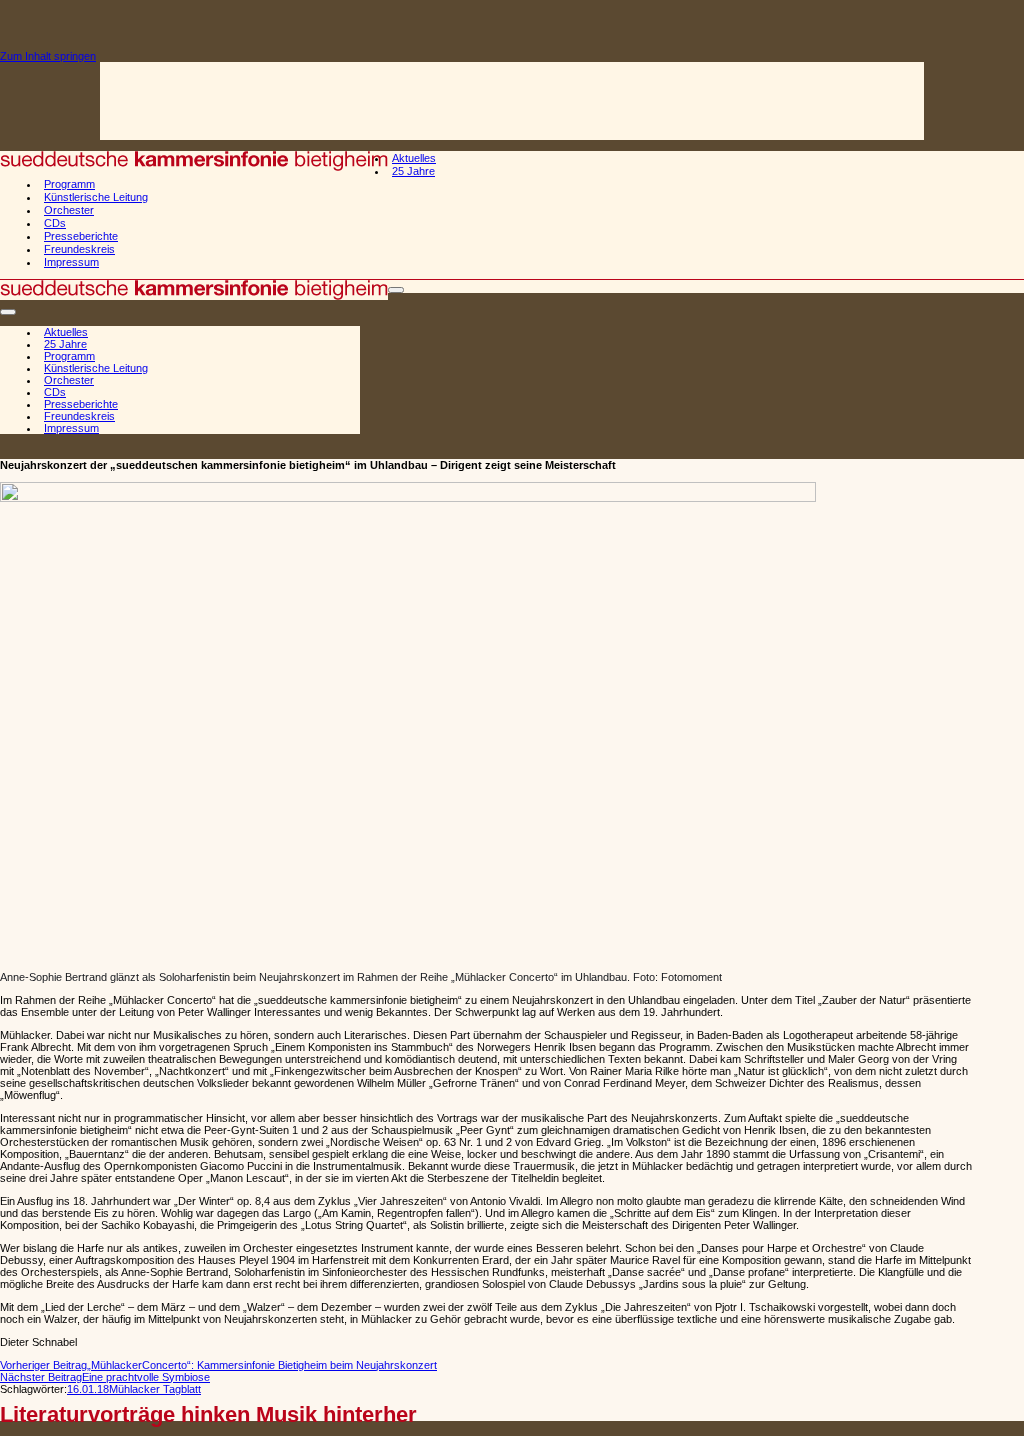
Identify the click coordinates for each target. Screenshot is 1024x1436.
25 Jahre (413, 171)
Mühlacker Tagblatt (155, 1389)
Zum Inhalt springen (48, 56)
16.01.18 (88, 1389)
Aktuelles (414, 158)
